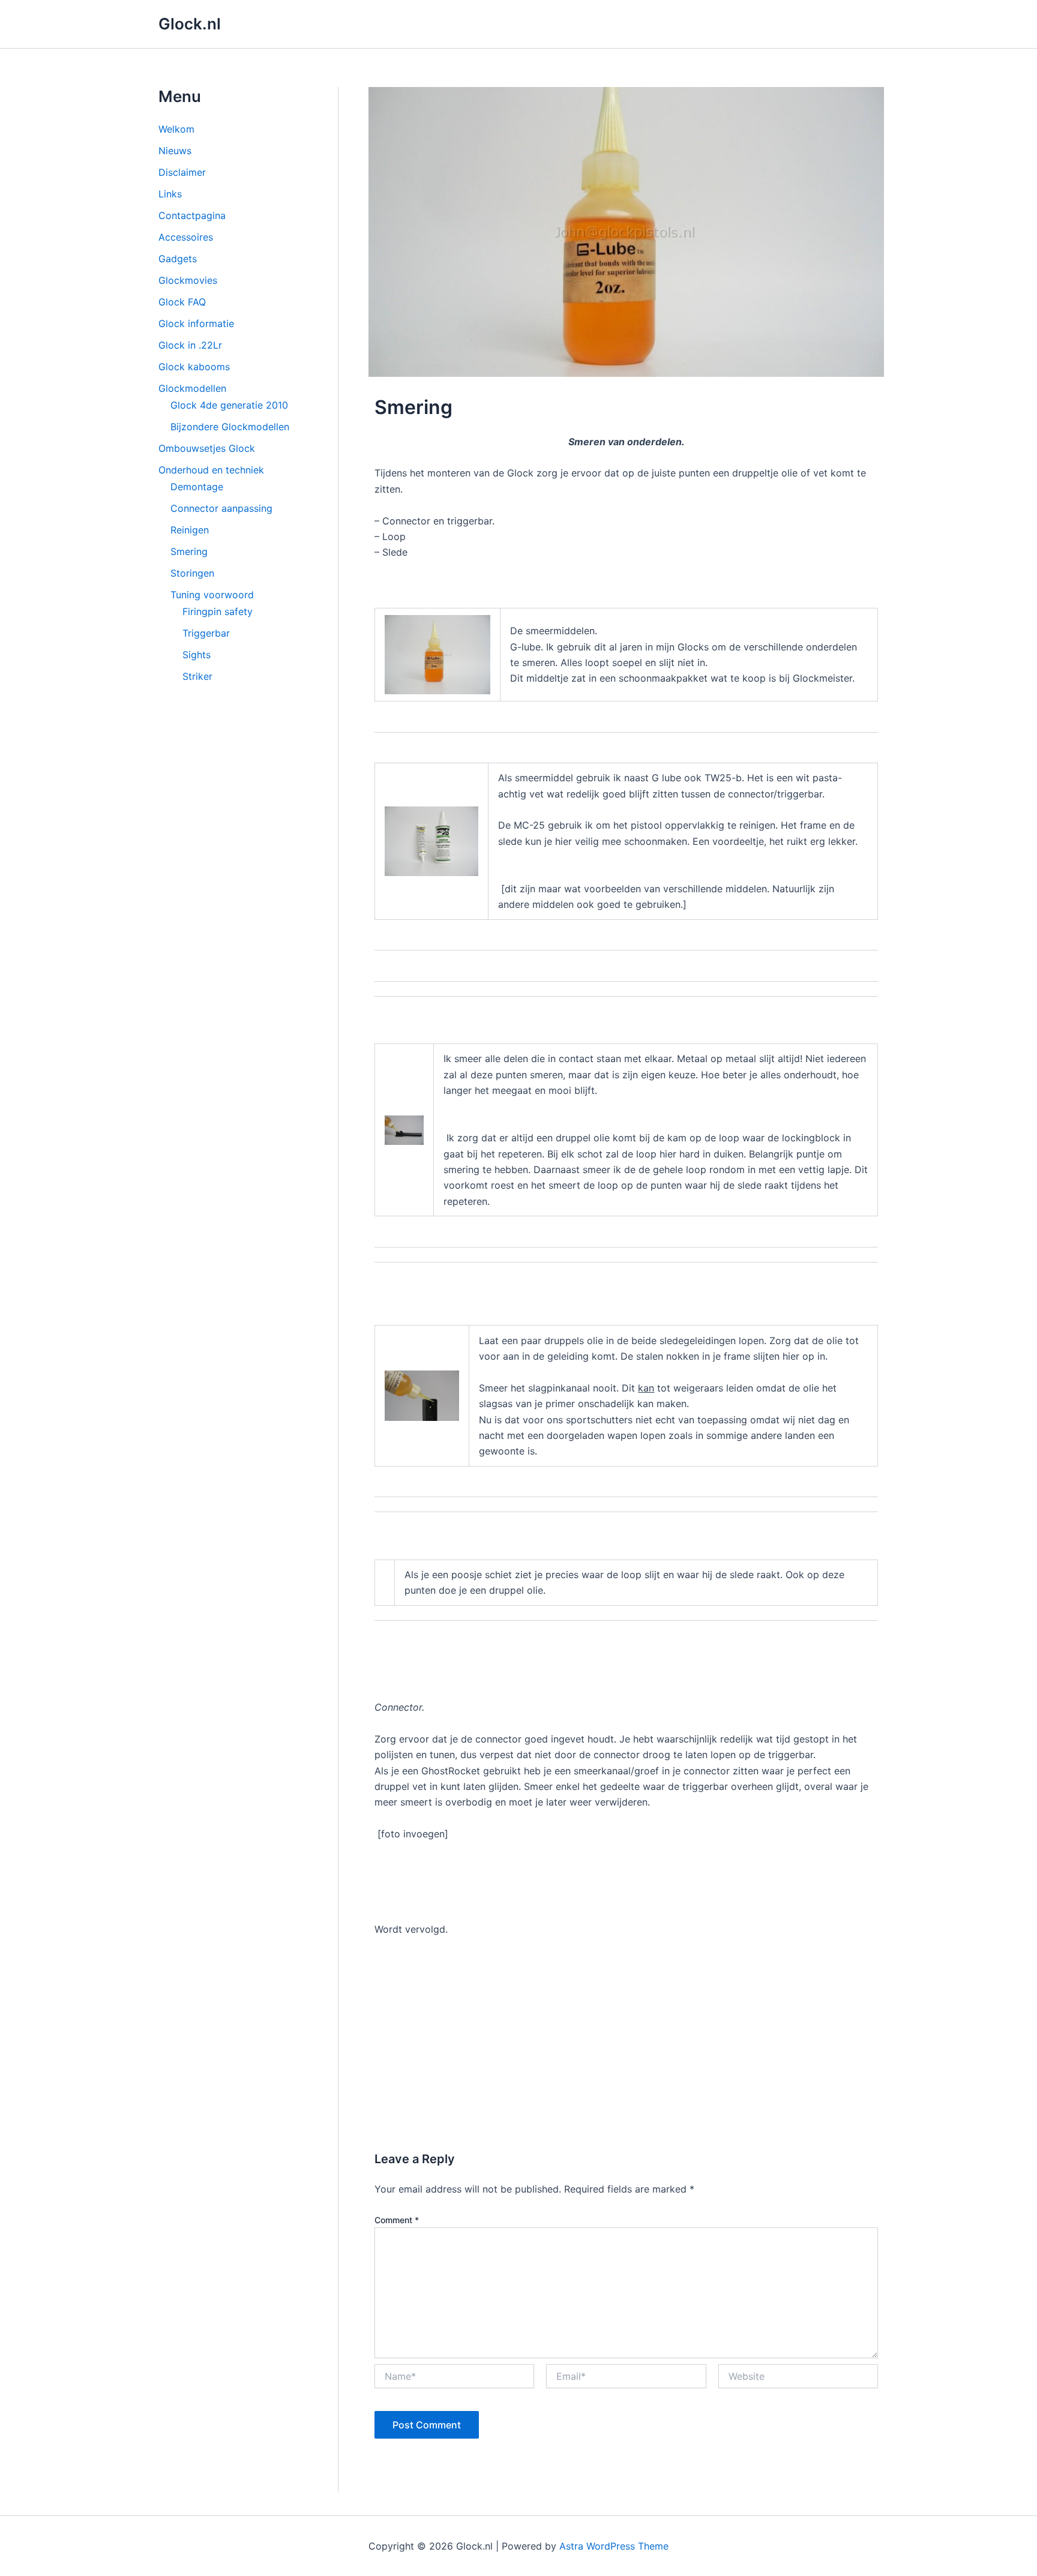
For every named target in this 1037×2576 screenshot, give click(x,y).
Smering (189, 551)
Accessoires (186, 237)
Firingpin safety (218, 611)
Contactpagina (192, 215)
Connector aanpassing (221, 508)
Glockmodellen (192, 388)
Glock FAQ (182, 302)
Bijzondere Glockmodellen (230, 427)
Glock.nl (190, 24)
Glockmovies (188, 280)
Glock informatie (196, 323)
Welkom (176, 129)
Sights (197, 655)
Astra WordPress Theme (614, 2546)
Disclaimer (182, 172)
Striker (197, 676)
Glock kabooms (194, 367)
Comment (397, 2220)
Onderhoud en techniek (211, 470)
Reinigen (190, 530)
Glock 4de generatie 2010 (229, 405)
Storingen (192, 573)
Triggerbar (206, 633)
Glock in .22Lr (190, 345)
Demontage (197, 487)
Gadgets (178, 259)
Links (170, 194)
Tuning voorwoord (212, 595)
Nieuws (175, 151)
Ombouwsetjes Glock (207, 448)
